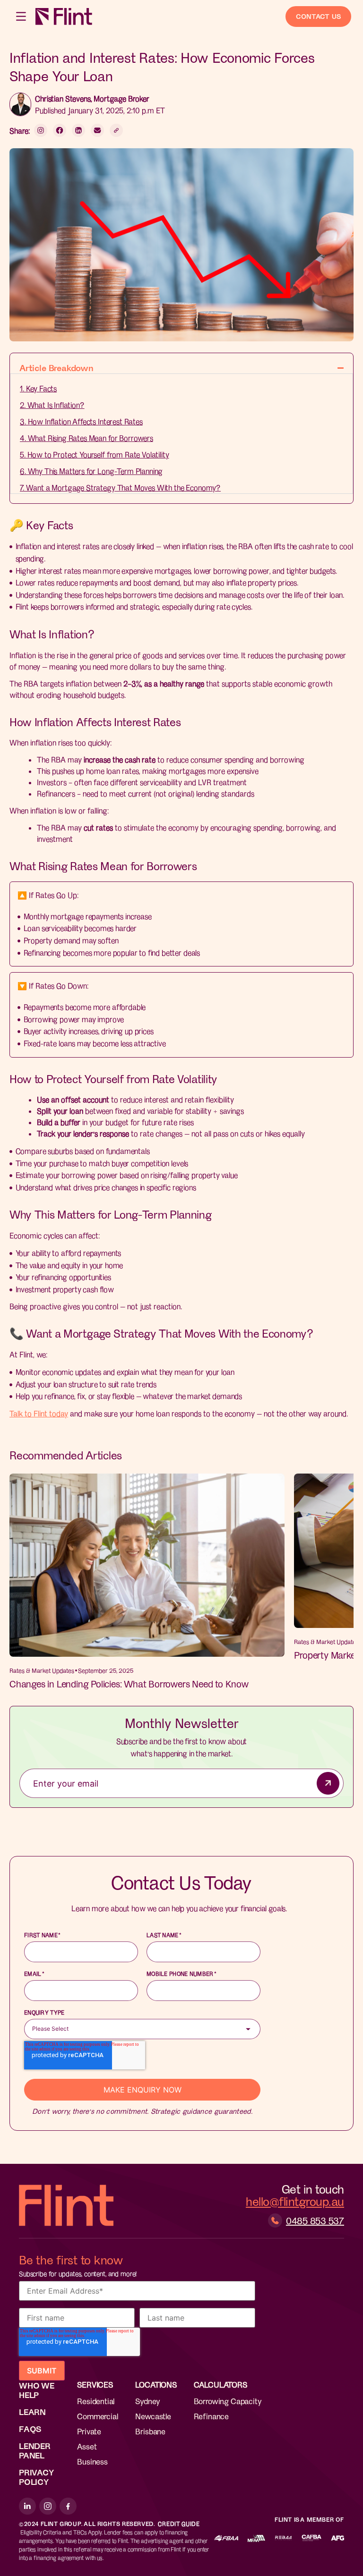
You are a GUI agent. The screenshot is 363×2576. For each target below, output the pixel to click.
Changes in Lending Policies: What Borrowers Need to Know (129, 1684)
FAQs (30, 2429)
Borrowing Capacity (228, 2401)
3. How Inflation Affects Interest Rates (81, 421)
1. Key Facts (38, 388)
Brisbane (150, 2431)
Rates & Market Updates (42, 1670)
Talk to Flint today (39, 1413)
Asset (87, 2446)
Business (92, 2461)
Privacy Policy (36, 2477)
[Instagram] (48, 2506)
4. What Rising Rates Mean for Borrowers (86, 438)
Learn (32, 2412)
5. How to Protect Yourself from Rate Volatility (94, 454)
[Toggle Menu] (22, 16)
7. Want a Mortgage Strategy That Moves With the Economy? (120, 487)
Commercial (97, 2416)
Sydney (147, 2401)
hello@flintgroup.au (295, 2201)
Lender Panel (35, 2450)
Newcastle (153, 2416)
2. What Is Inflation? (52, 405)
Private (89, 2431)
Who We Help (37, 2390)
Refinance (211, 2416)
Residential (96, 2401)
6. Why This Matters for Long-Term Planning (91, 471)
